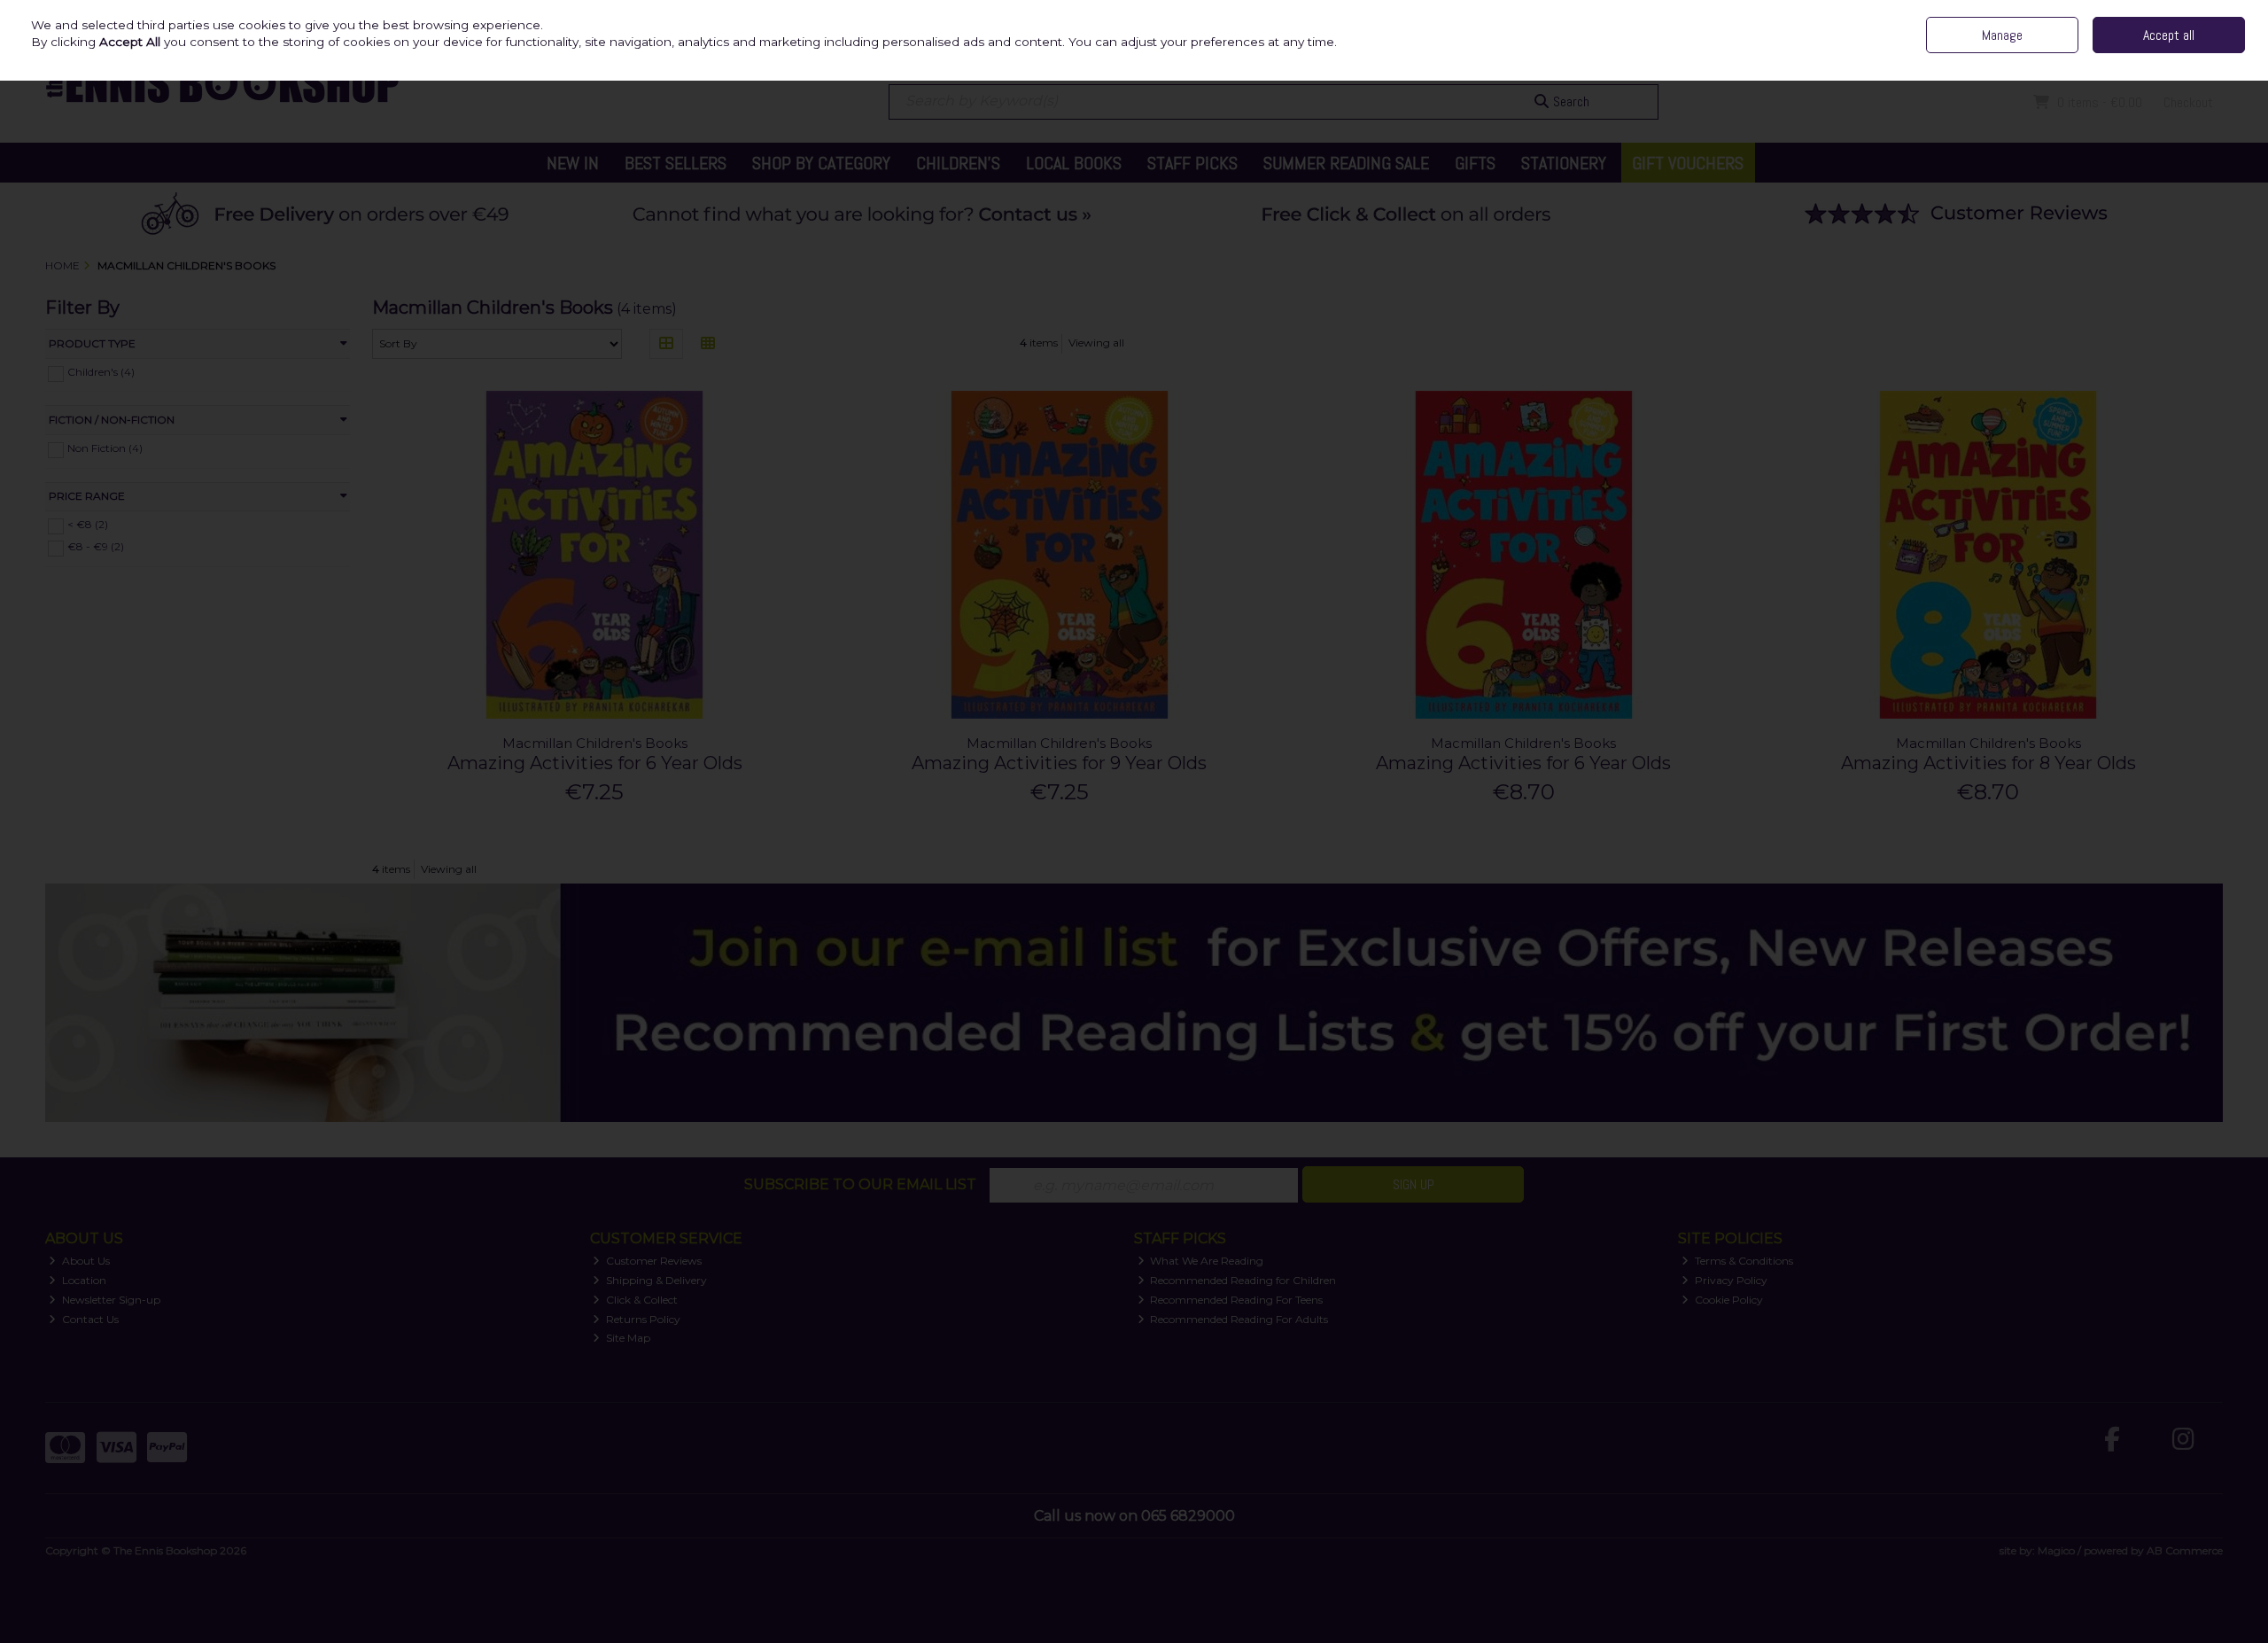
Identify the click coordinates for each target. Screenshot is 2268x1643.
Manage (2002, 35)
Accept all (2169, 35)
